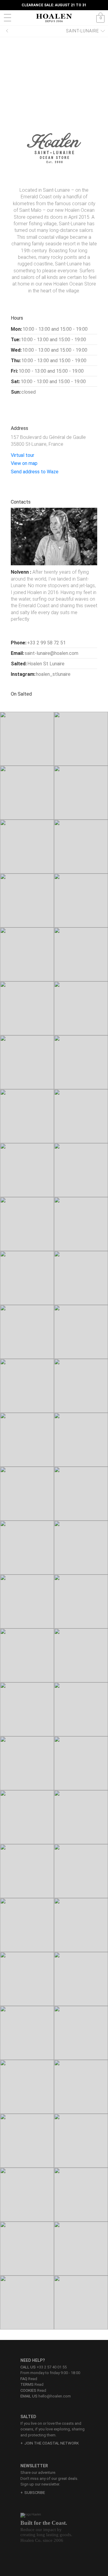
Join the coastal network (52, 2443)
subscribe (35, 2493)
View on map (25, 463)
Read (29, 2379)
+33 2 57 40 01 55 (52, 2367)
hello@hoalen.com (55, 2396)
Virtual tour (23, 455)
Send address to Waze (35, 472)
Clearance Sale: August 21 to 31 (54, 5)
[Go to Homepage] (54, 18)
